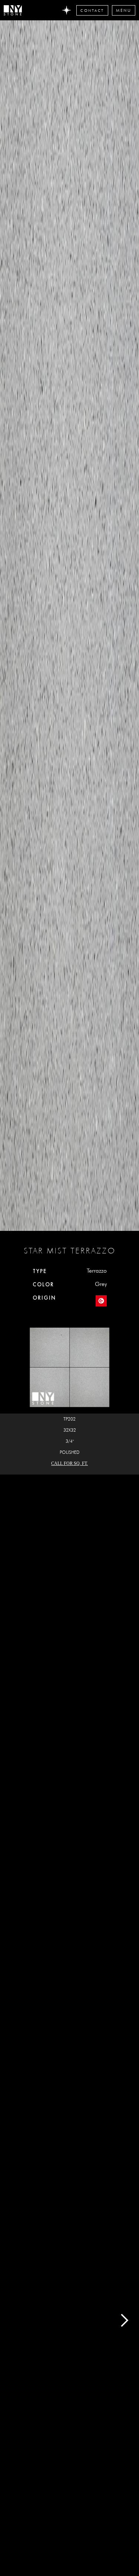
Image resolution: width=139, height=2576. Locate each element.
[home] (14, 10)
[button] (124, 10)
